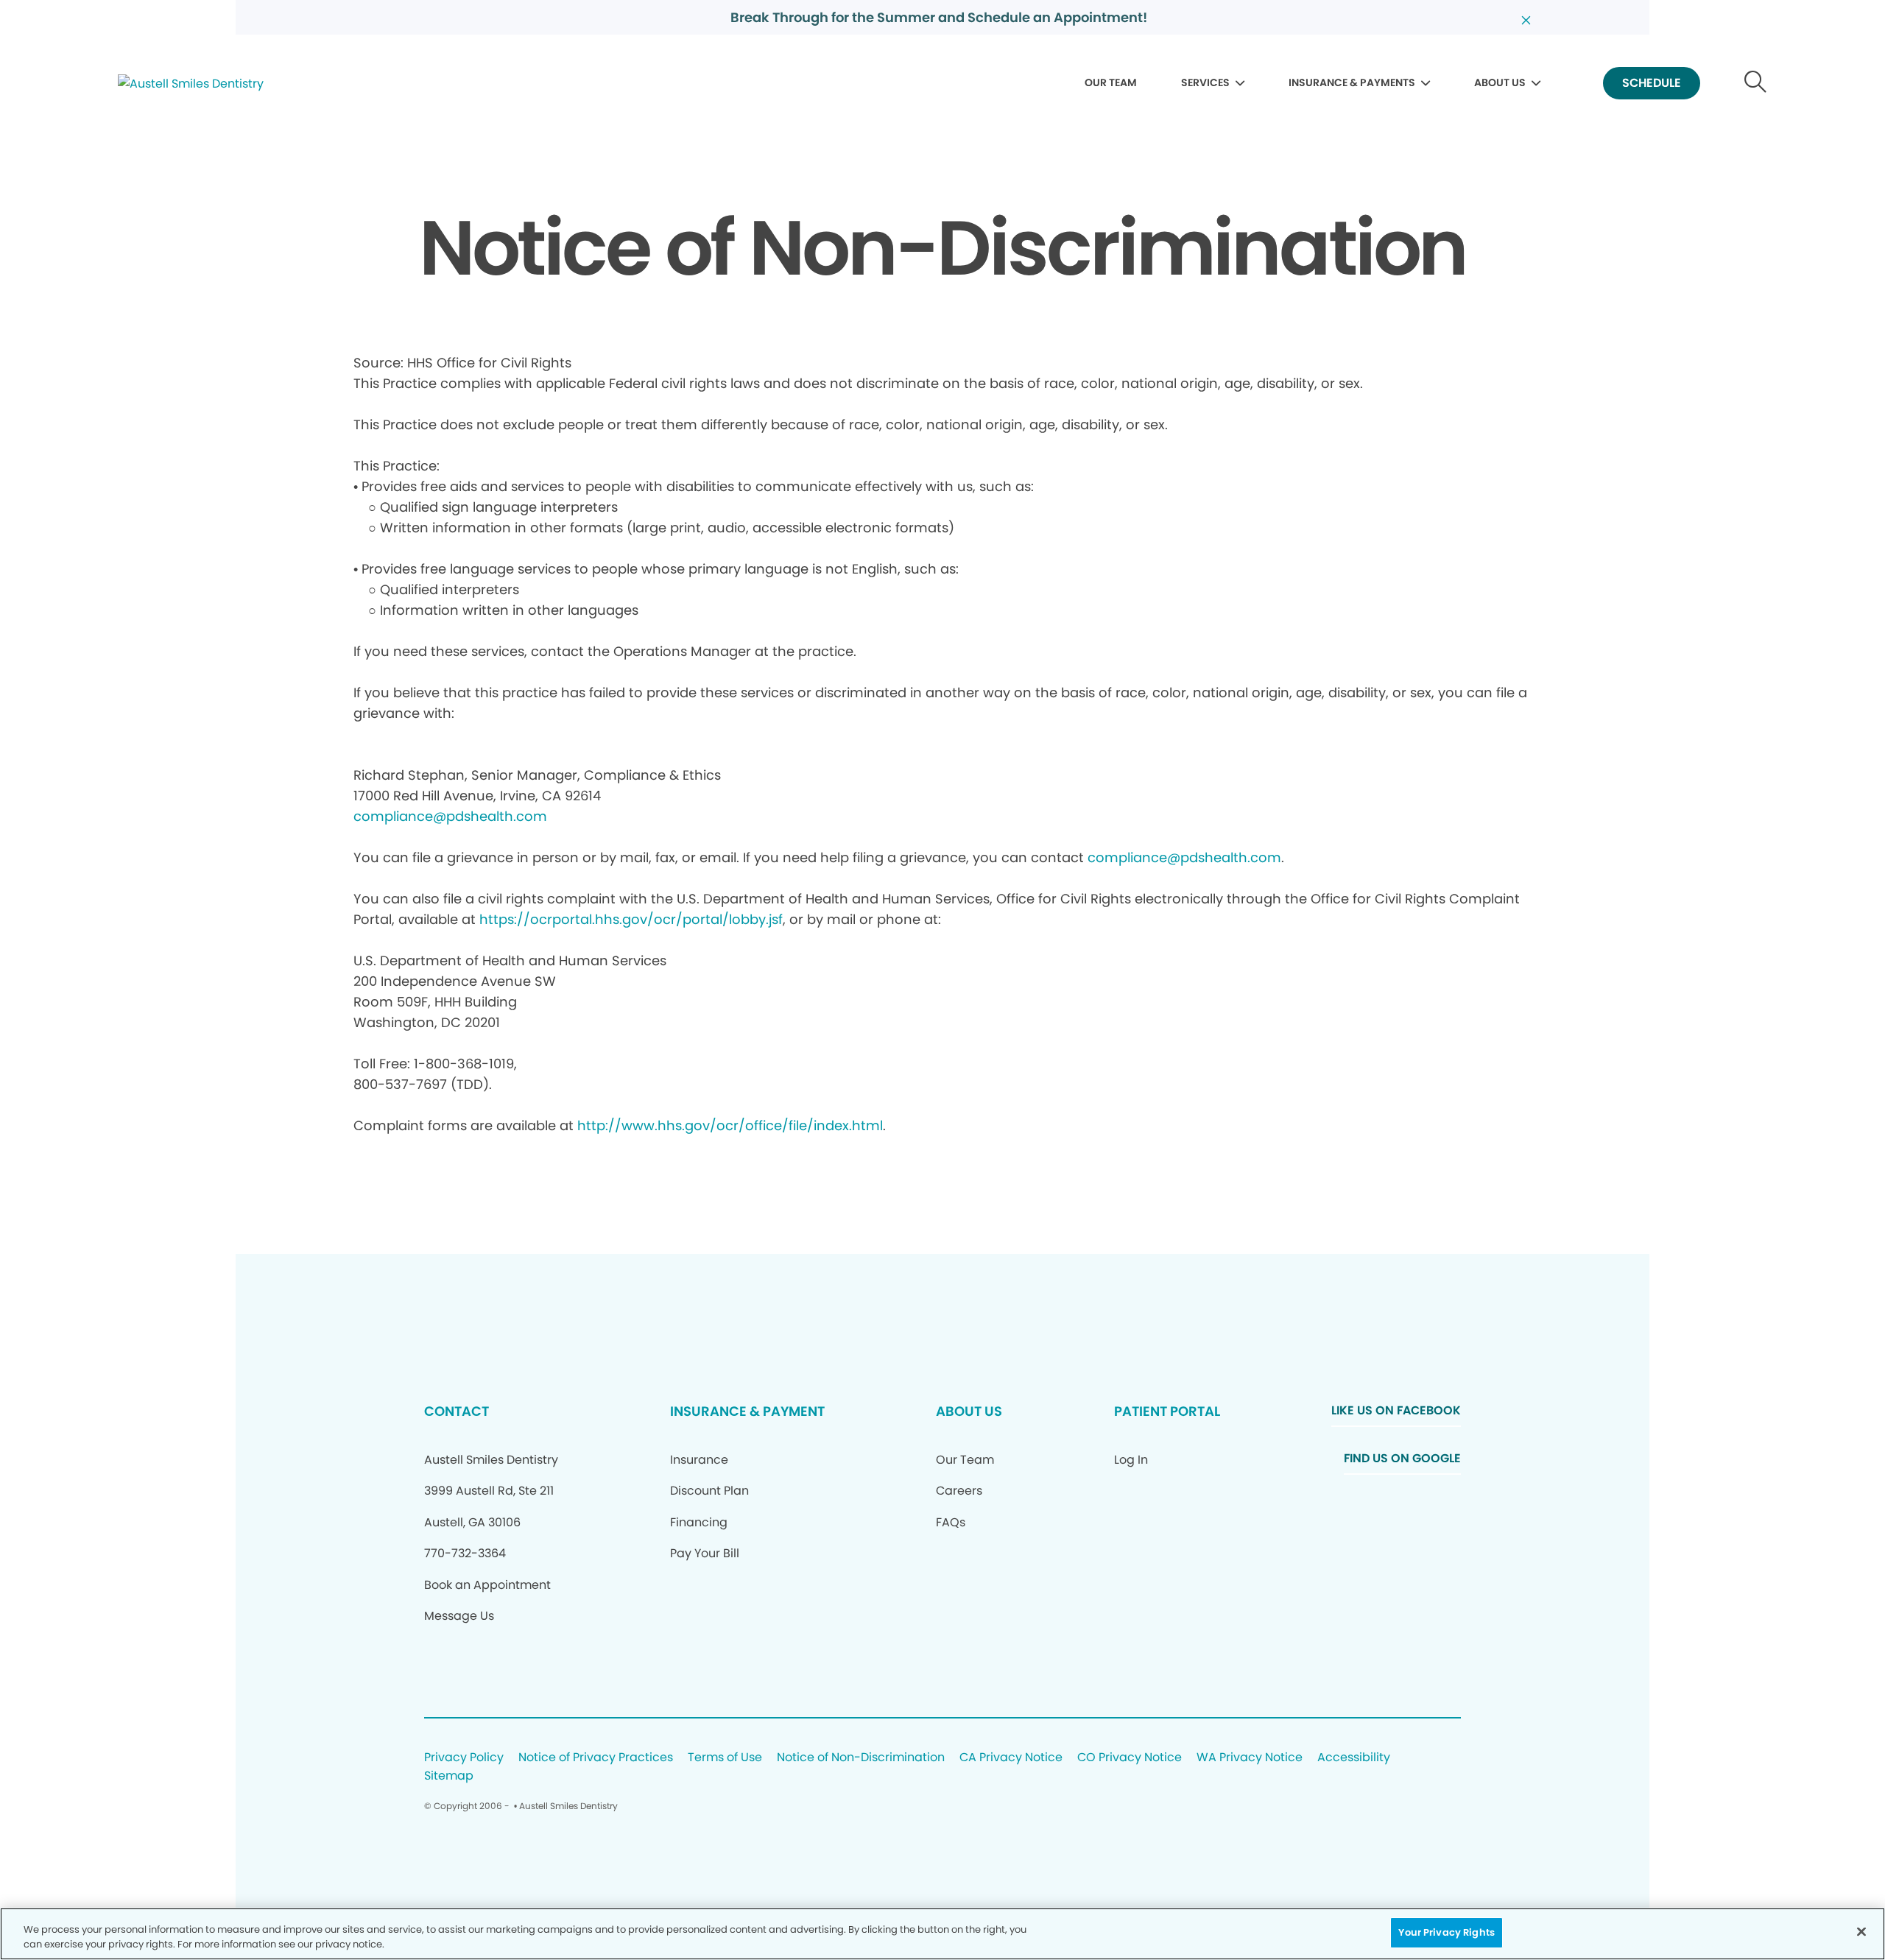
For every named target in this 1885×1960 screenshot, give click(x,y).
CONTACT (457, 1411)
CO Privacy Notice (1130, 1758)
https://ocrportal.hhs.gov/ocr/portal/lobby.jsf (631, 919)
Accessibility (1354, 1758)
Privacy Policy (464, 1758)
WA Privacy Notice (1250, 1758)
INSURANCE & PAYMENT (747, 1411)
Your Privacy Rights (1446, 1932)
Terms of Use (725, 1758)
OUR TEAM (1111, 82)
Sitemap (449, 1776)
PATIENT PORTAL (1167, 1411)
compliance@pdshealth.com (450, 816)
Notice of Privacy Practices (596, 1758)
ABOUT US (1500, 82)
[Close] (1861, 1931)
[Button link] (1756, 84)
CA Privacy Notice (1011, 1758)
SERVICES (1205, 82)
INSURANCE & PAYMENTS (1352, 82)
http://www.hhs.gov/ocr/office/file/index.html (730, 1125)
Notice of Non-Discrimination (861, 1758)
